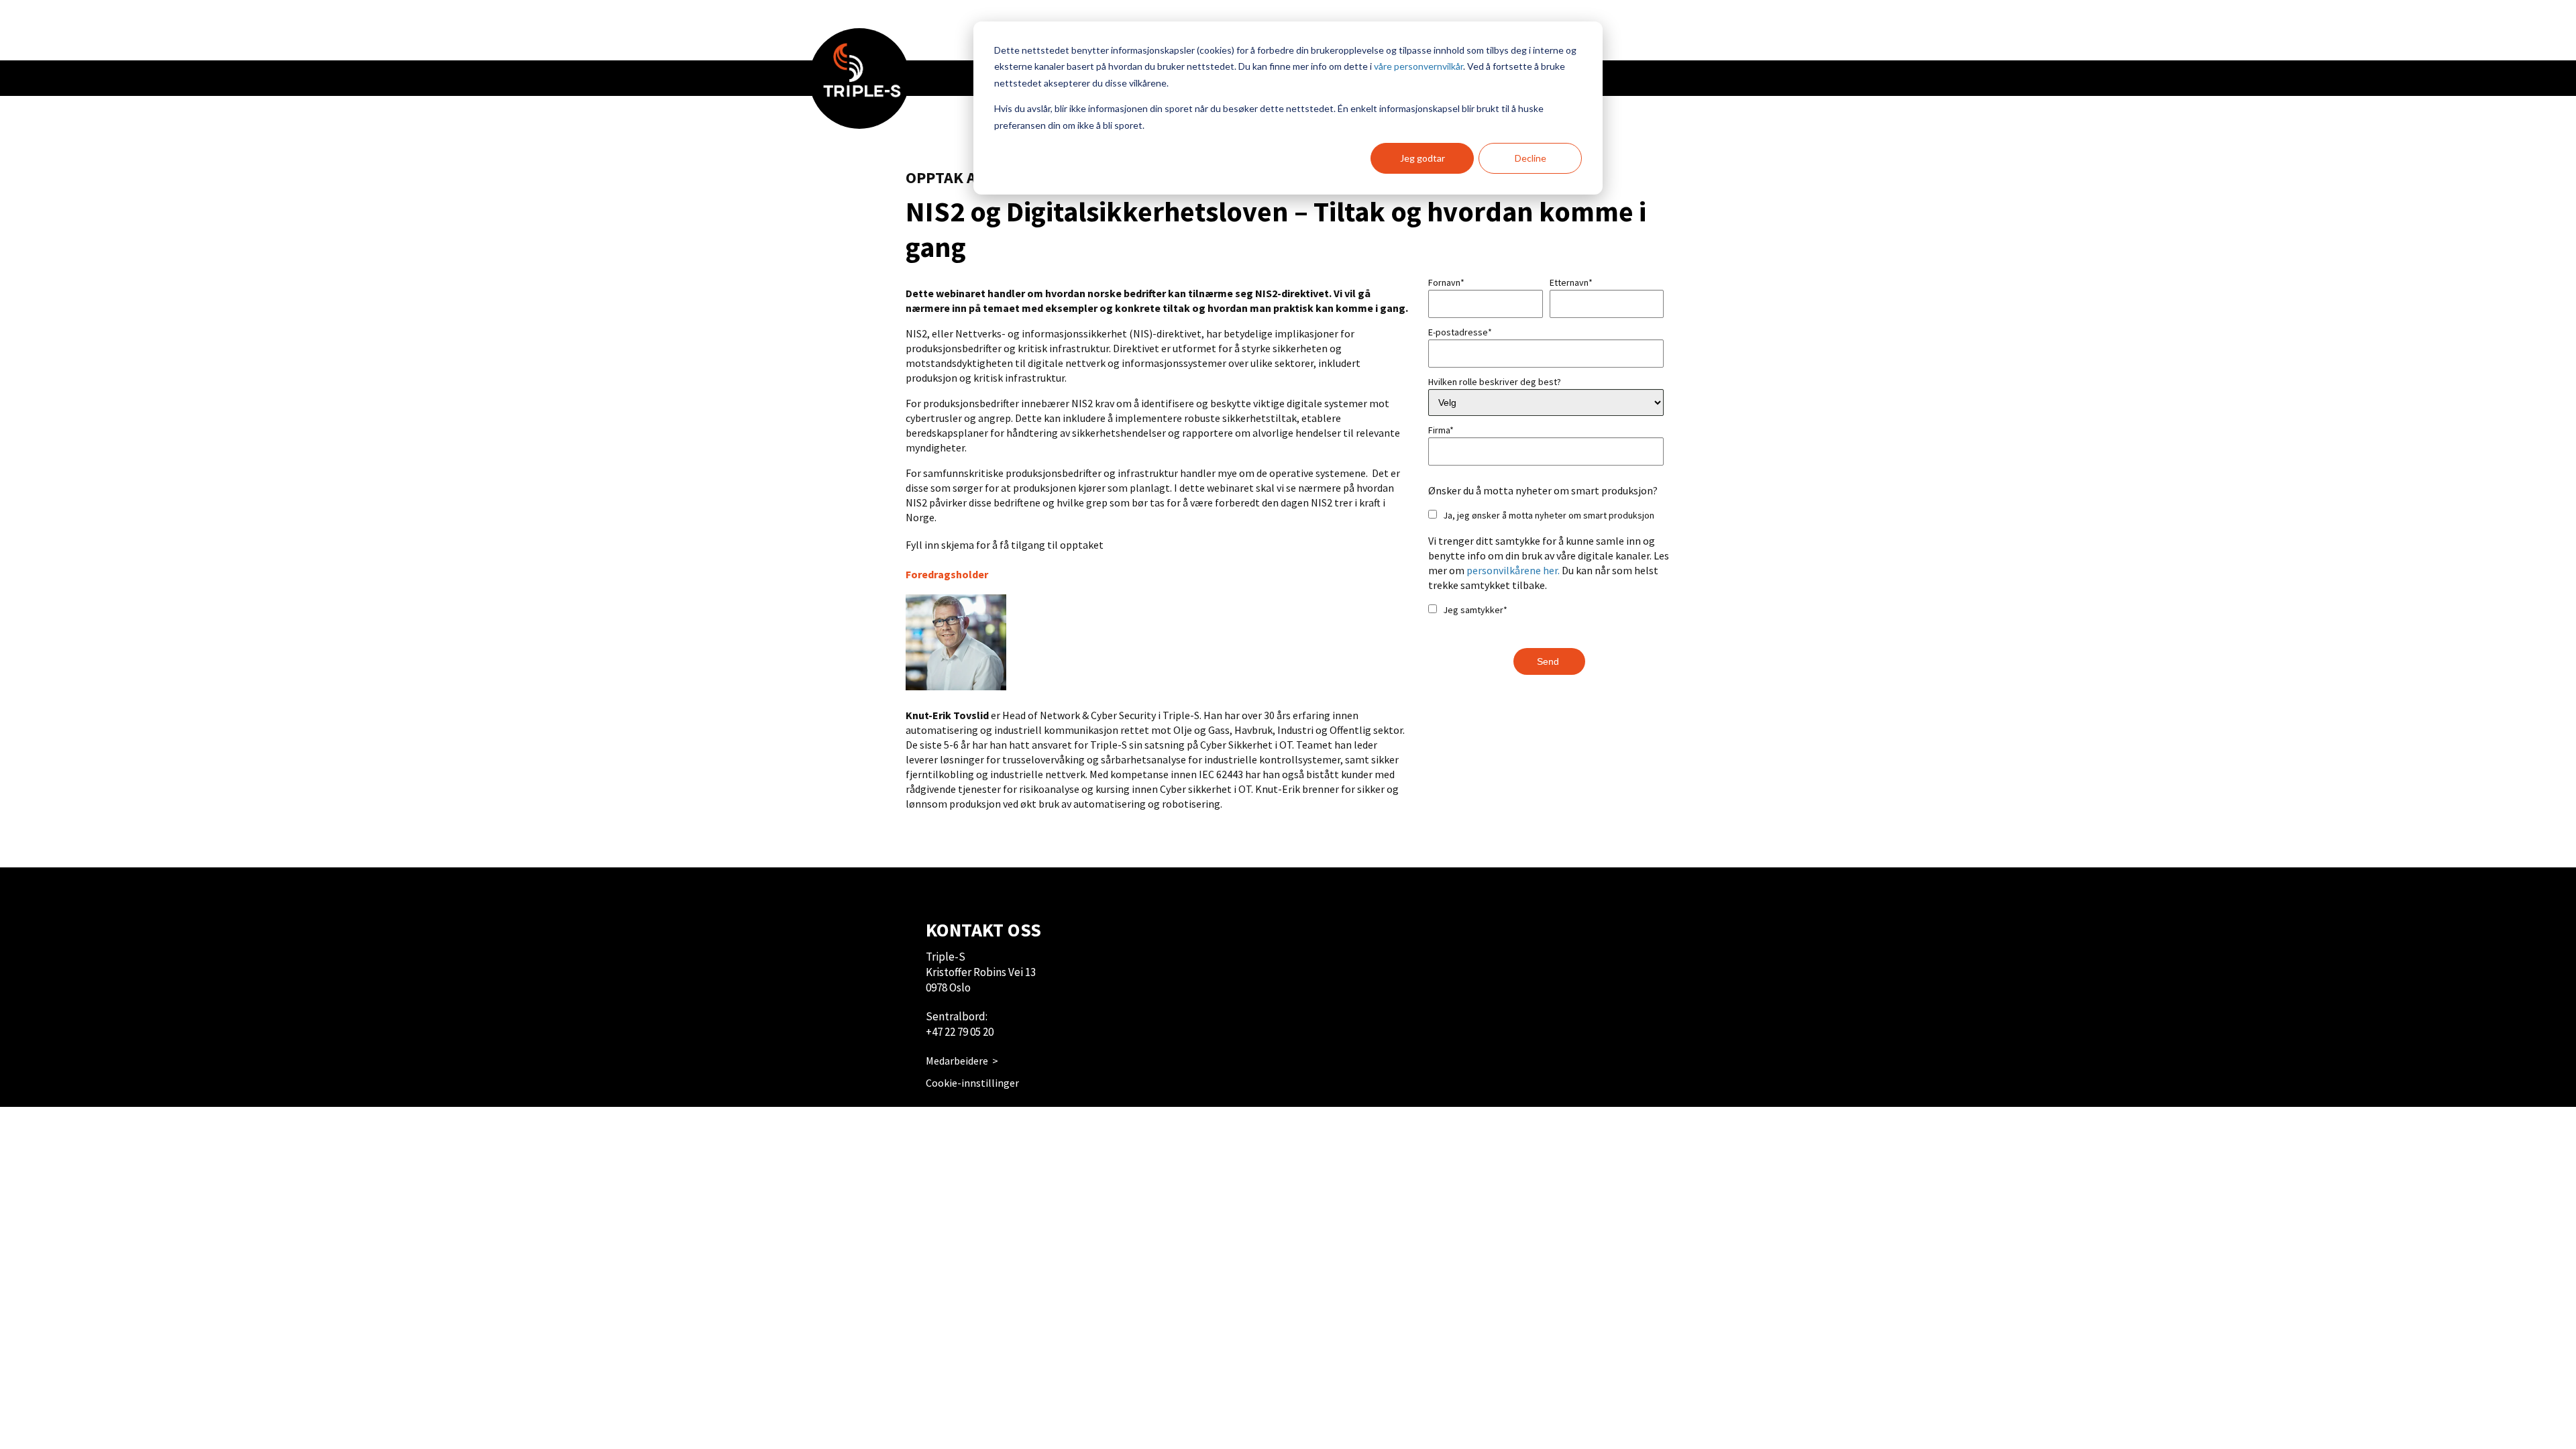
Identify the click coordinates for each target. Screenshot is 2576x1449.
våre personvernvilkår (1418, 66)
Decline (1531, 158)
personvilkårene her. (1513, 570)
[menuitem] (859, 78)
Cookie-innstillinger (972, 1083)
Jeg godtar (1423, 158)
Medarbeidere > (962, 1061)
